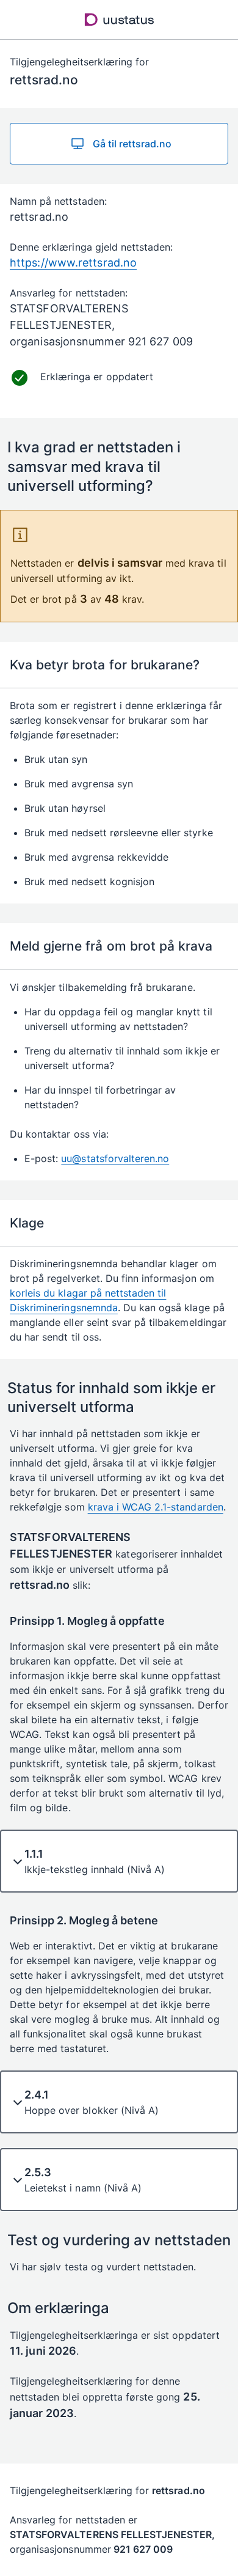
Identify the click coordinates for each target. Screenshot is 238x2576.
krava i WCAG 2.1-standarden (156, 1507)
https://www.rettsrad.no (73, 263)
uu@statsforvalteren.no (115, 1158)
